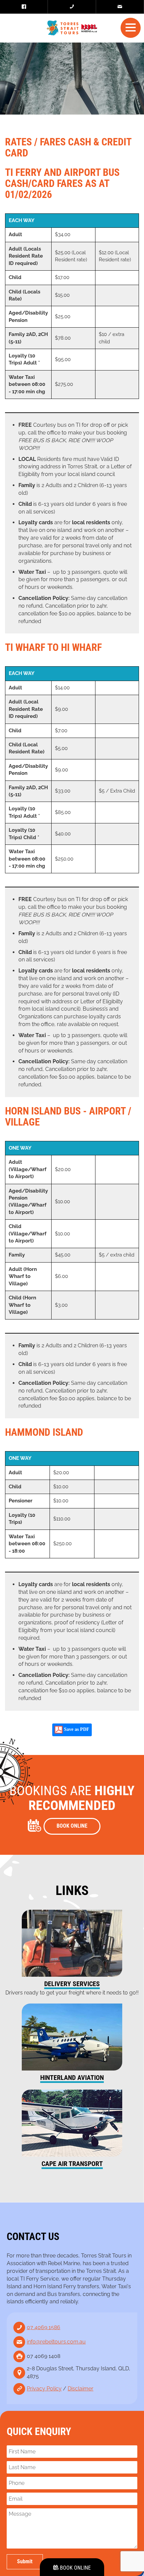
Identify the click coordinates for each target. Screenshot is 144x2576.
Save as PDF (76, 1730)
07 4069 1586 (44, 2327)
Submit (25, 2561)
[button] (131, 27)
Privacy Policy (44, 2389)
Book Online (75, 2568)
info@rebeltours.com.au (56, 2342)
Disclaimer (81, 2389)
